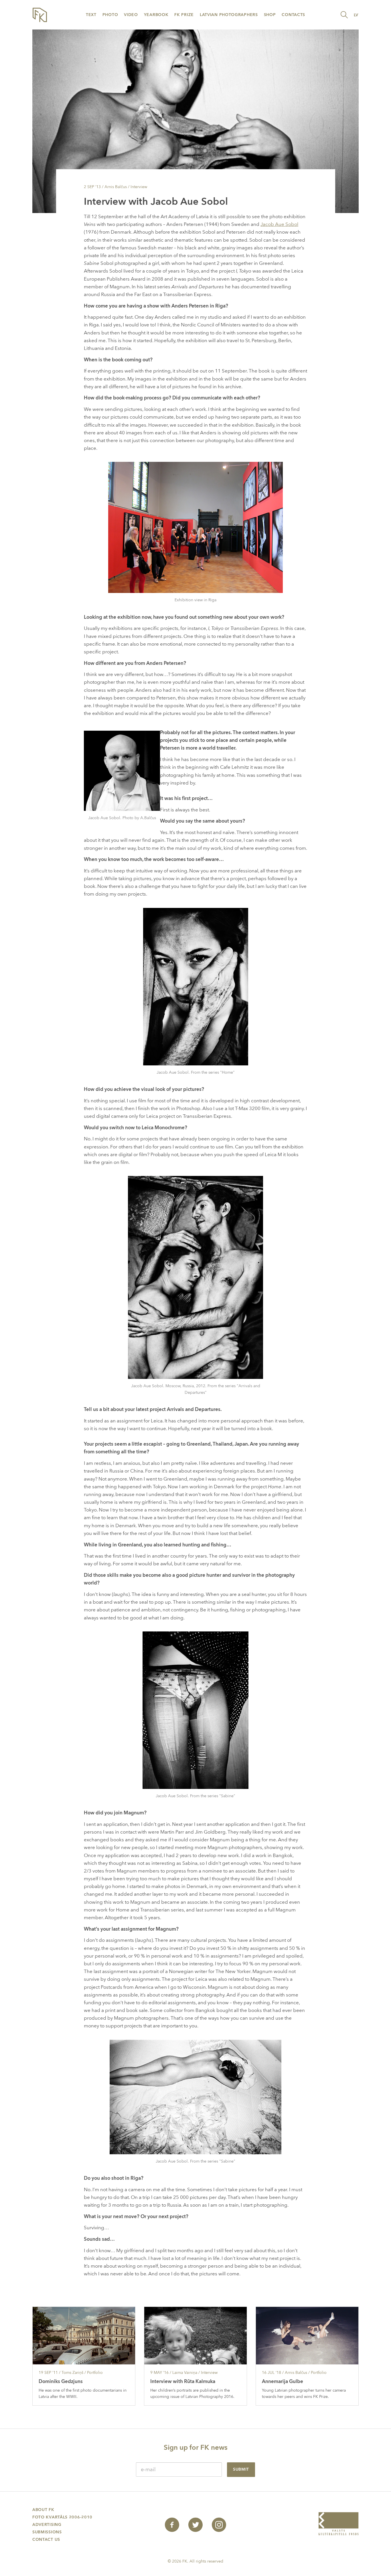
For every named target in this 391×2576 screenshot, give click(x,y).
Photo (110, 15)
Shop (270, 15)
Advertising (47, 2525)
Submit (241, 2469)
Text (91, 15)
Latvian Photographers (229, 15)
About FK (43, 2510)
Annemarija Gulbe (283, 2381)
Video (131, 15)
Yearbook (156, 15)
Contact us (46, 2539)
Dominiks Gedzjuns (61, 2381)
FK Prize (184, 15)
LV (356, 15)
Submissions (47, 2532)
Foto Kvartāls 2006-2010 (62, 2517)
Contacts (293, 15)
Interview (139, 187)
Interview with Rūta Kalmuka (183, 2381)
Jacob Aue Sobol (279, 224)
